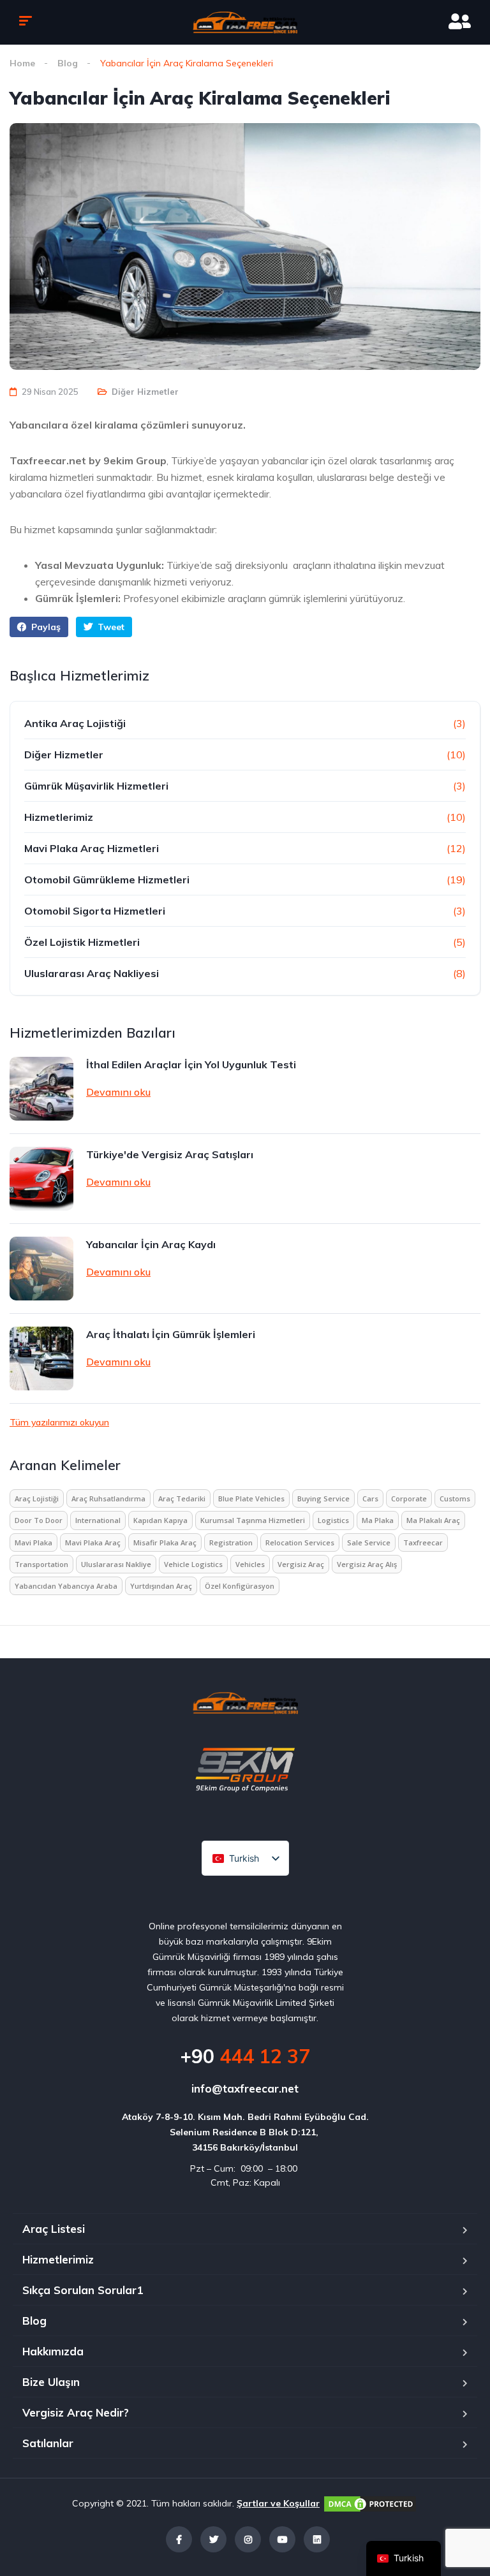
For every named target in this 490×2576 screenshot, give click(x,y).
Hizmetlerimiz (59, 817)
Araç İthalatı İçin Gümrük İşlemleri (171, 1334)
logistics (333, 1520)
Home (22, 63)
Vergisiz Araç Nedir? (76, 2412)
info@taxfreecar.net (245, 2088)
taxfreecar (423, 1542)
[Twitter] (213, 2539)
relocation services (300, 1542)
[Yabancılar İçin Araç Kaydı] (41, 1269)
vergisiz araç (301, 1564)
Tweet (110, 627)
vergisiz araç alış (367, 1564)
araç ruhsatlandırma (108, 1498)
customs (455, 1498)
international (98, 1520)
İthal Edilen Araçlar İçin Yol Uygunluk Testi (191, 1064)
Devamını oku (118, 1092)
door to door (39, 1520)
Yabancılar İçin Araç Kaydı (151, 1244)
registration (231, 1542)
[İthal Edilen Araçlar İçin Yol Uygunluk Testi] (41, 1089)
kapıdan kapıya (160, 1520)
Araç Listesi (54, 2229)
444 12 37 (245, 2056)
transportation (41, 1564)
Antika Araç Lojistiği (75, 723)
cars (370, 1498)
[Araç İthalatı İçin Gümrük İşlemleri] (41, 1358)
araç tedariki (182, 1498)
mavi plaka (33, 1542)
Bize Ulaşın (51, 2382)
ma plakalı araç (433, 1520)
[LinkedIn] (317, 2539)
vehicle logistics (193, 1564)
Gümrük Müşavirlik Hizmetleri (96, 786)
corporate (409, 1498)
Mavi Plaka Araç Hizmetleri (92, 848)
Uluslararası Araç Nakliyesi (92, 973)
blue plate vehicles (251, 1498)
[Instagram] (248, 2539)
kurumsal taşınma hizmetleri (253, 1520)
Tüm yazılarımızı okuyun (59, 1422)
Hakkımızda (53, 2351)
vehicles (250, 1564)
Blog (68, 63)
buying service (323, 1498)
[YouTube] (282, 2539)
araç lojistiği (37, 1498)
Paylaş (45, 627)
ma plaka (378, 1520)
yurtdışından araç (161, 1586)
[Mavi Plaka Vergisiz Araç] (245, 22)
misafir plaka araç (165, 1542)
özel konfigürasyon (240, 1586)
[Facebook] (179, 2539)
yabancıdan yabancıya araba (66, 1586)
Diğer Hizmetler (145, 392)
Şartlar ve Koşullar (278, 2503)
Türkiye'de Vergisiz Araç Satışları (170, 1154)
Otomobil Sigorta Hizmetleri (95, 911)
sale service (369, 1542)
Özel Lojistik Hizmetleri (82, 942)
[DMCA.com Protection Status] (370, 2503)
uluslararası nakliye (116, 1564)
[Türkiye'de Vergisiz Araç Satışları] (41, 1179)
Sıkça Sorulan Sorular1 (83, 2290)
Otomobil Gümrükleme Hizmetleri (107, 880)
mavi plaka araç (93, 1542)
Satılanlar (48, 2443)
